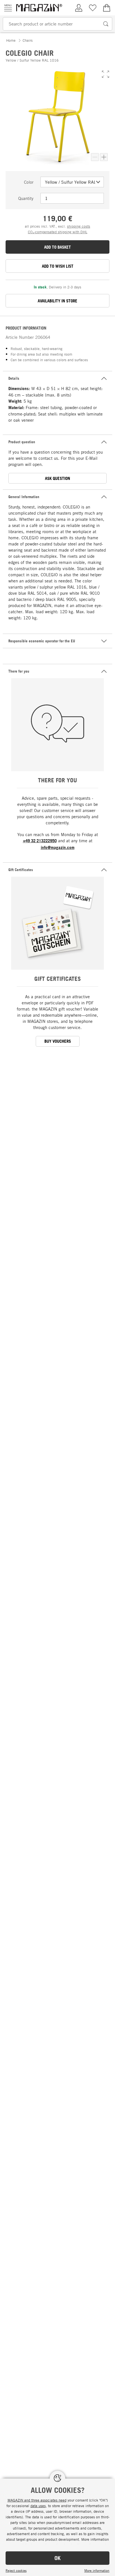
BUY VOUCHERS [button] (58, 1041)
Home (11, 40)
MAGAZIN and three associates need (37, 2500)
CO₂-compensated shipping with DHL (58, 232)
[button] (106, 74)
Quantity (26, 198)
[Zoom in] (104, 157)
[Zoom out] (95, 157)
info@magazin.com (58, 847)
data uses (38, 2506)
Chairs (28, 40)
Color (29, 182)
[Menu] (8, 8)
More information (97, 2570)
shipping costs (79, 226)
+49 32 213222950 (40, 841)
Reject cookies (16, 2570)
